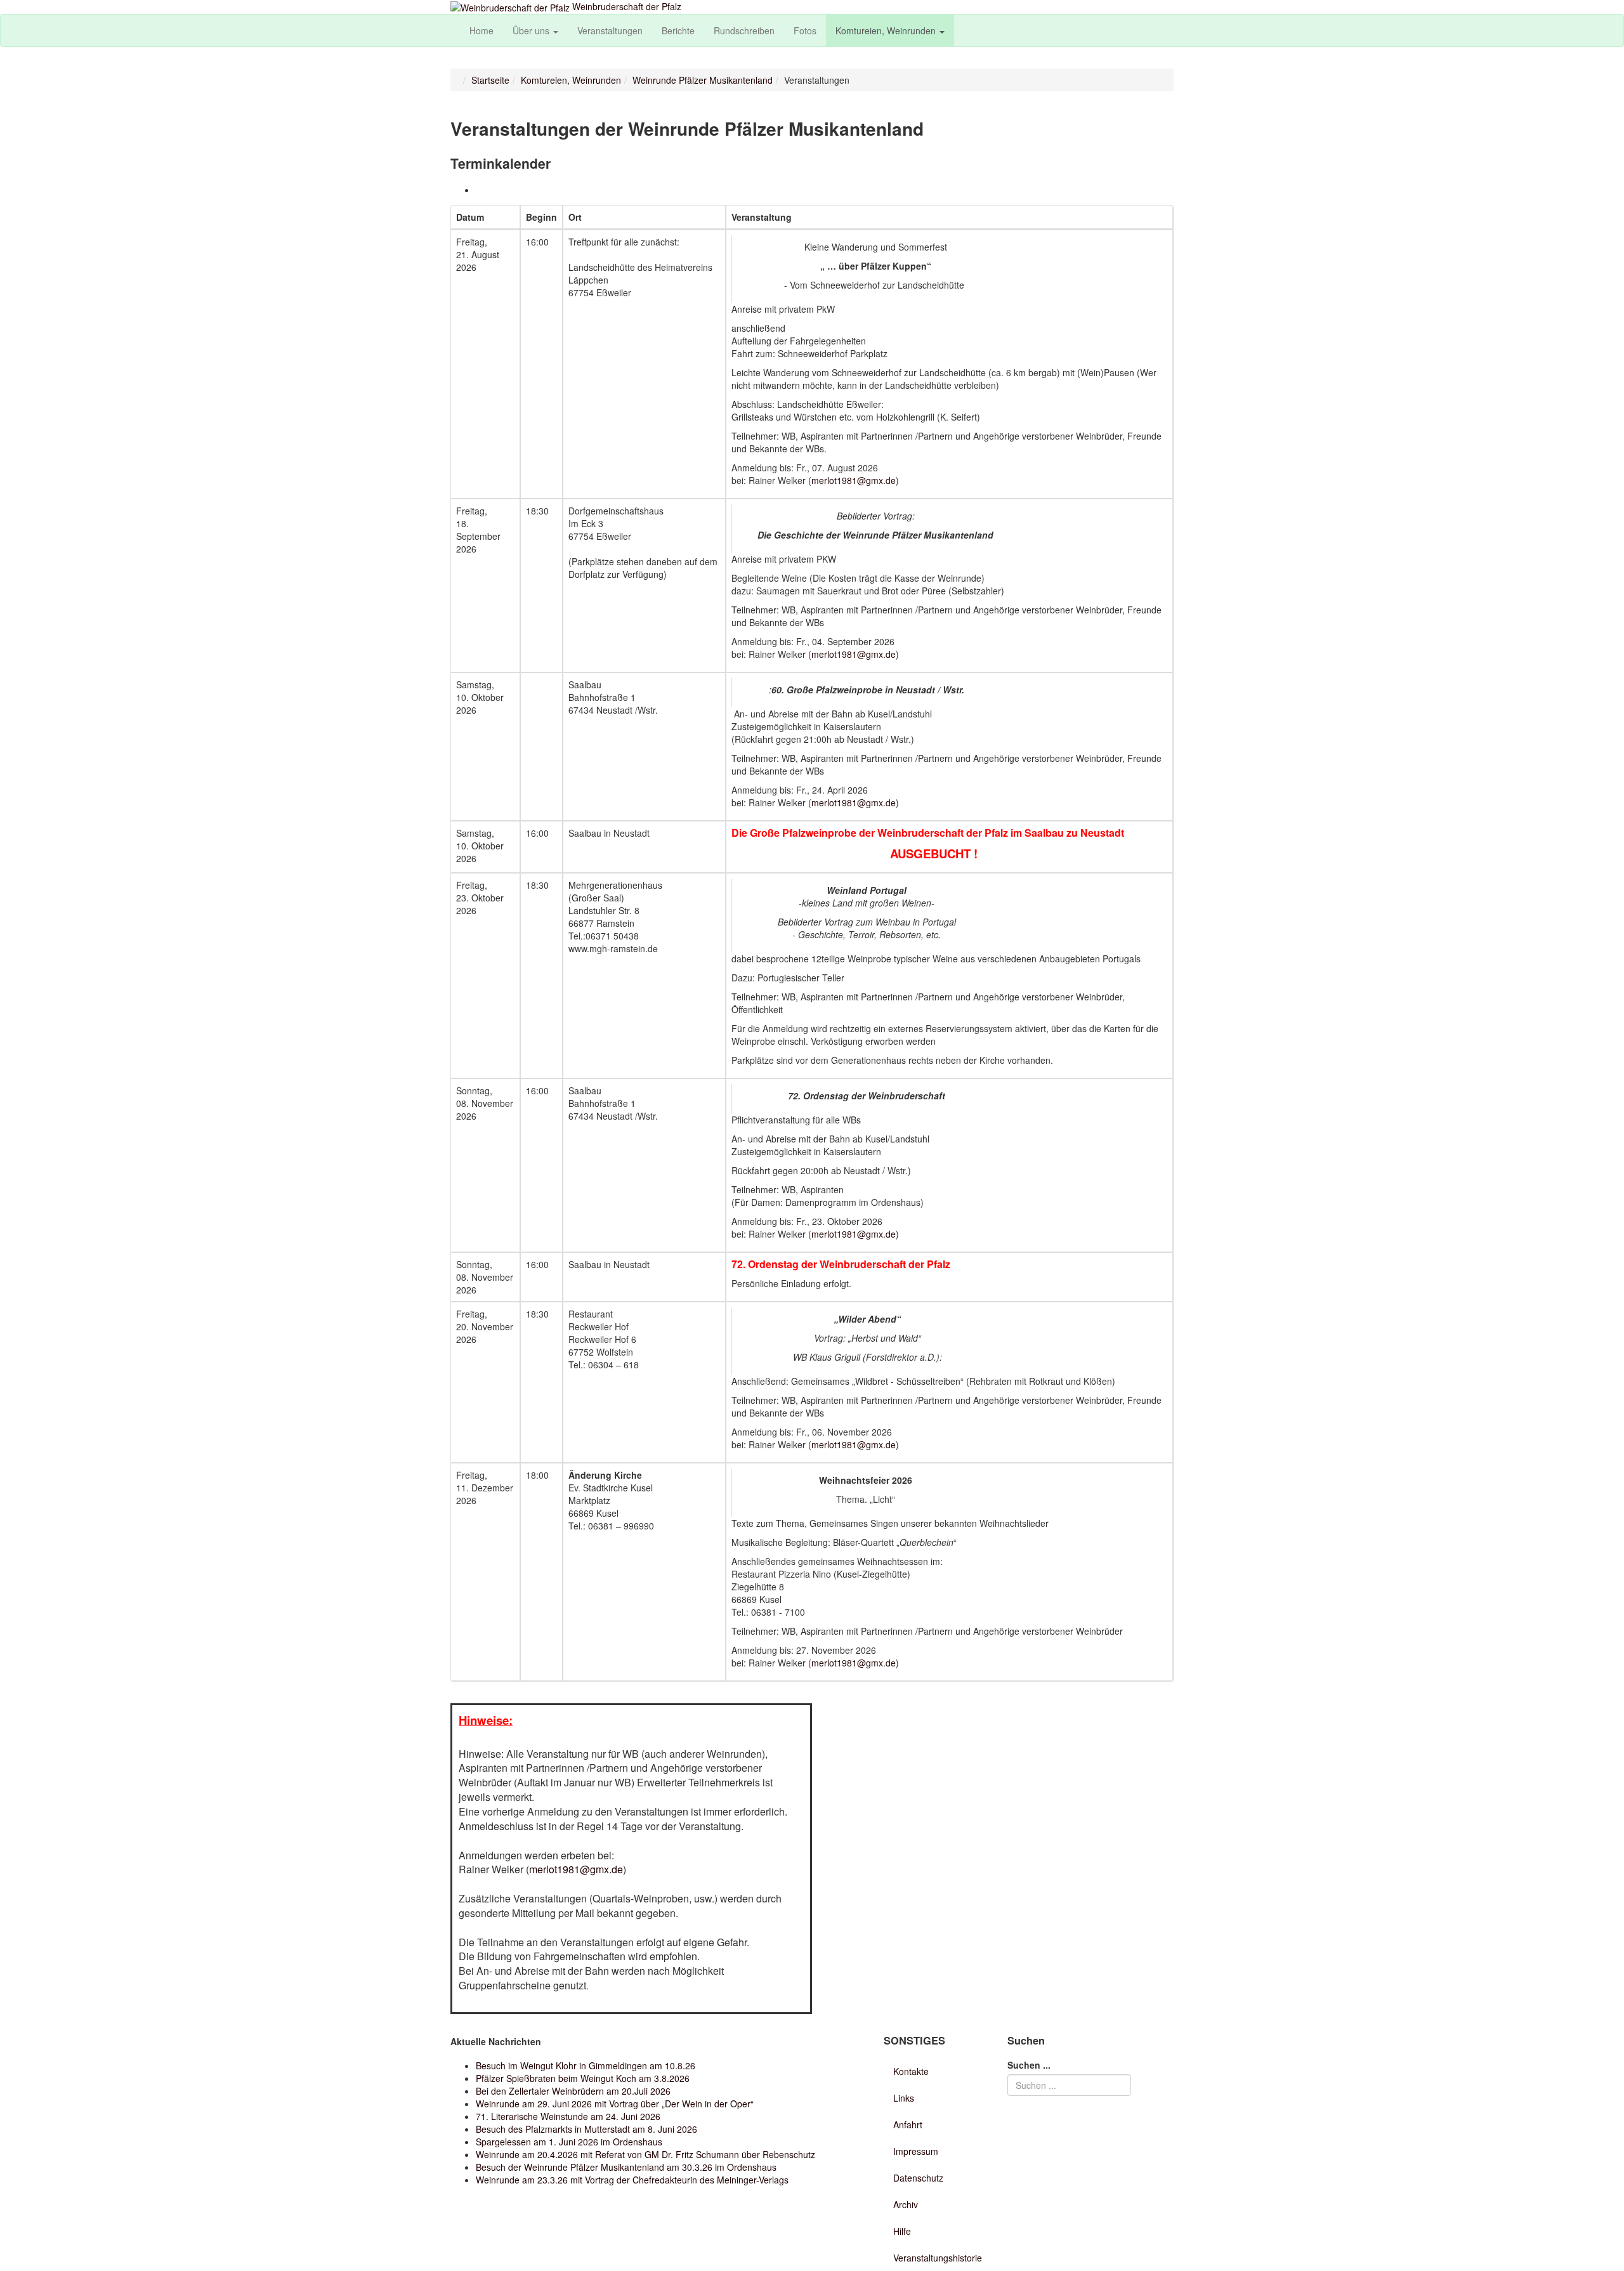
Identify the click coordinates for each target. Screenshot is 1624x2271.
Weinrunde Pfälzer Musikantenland (703, 80)
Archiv (906, 2204)
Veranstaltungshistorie (938, 2258)
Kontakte (911, 2071)
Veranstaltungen (610, 30)
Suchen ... (1029, 2065)
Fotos (805, 30)
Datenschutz (918, 2178)
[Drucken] (480, 190)
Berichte (678, 30)
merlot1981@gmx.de (854, 480)
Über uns (532, 30)
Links (904, 2098)
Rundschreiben (744, 30)
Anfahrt (908, 2124)
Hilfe (902, 2231)
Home (481, 30)
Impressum (916, 2151)
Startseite (490, 80)
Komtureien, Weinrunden (887, 30)
